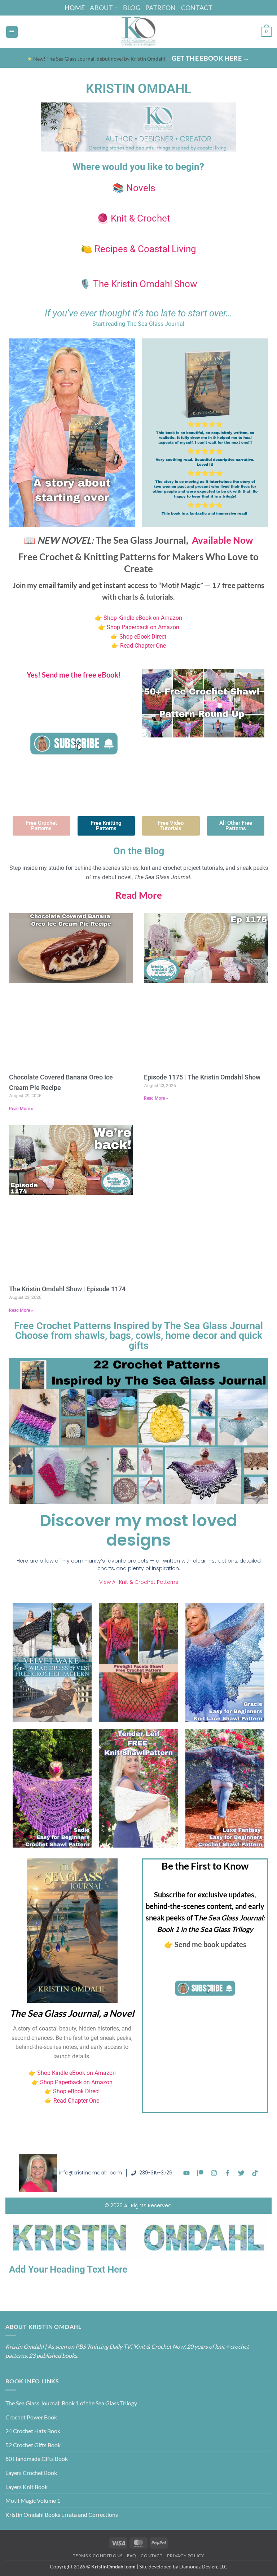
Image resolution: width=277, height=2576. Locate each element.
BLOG (132, 8)
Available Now (223, 540)
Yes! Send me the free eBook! (74, 675)
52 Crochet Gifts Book (33, 2445)
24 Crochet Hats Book (33, 2431)
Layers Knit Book (27, 2487)
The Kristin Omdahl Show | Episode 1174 (67, 1289)
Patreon (161, 8)
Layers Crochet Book (31, 2473)
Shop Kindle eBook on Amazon (143, 618)
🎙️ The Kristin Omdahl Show (138, 284)
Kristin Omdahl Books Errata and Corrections (62, 2514)
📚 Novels (134, 188)
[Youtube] (186, 2173)
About (101, 8)
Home (75, 8)
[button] (12, 32)
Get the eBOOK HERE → (210, 58)
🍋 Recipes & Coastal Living (138, 249)
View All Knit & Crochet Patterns (139, 1582)
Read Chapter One (143, 646)
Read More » (21, 1109)
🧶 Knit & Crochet (134, 218)
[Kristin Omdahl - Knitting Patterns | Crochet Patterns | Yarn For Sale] (139, 32)
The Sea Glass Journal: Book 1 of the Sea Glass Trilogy (71, 2403)
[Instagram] (214, 2173)
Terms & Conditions (98, 2556)
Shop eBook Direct (142, 637)
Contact (197, 8)
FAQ (132, 2556)
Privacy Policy (186, 2556)
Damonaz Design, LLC (203, 2566)
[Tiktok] (255, 2173)
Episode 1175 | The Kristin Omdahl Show (202, 1077)
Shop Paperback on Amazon (143, 627)
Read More (139, 895)
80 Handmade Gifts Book (37, 2459)
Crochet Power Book (31, 2417)
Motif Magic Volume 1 (33, 2500)
